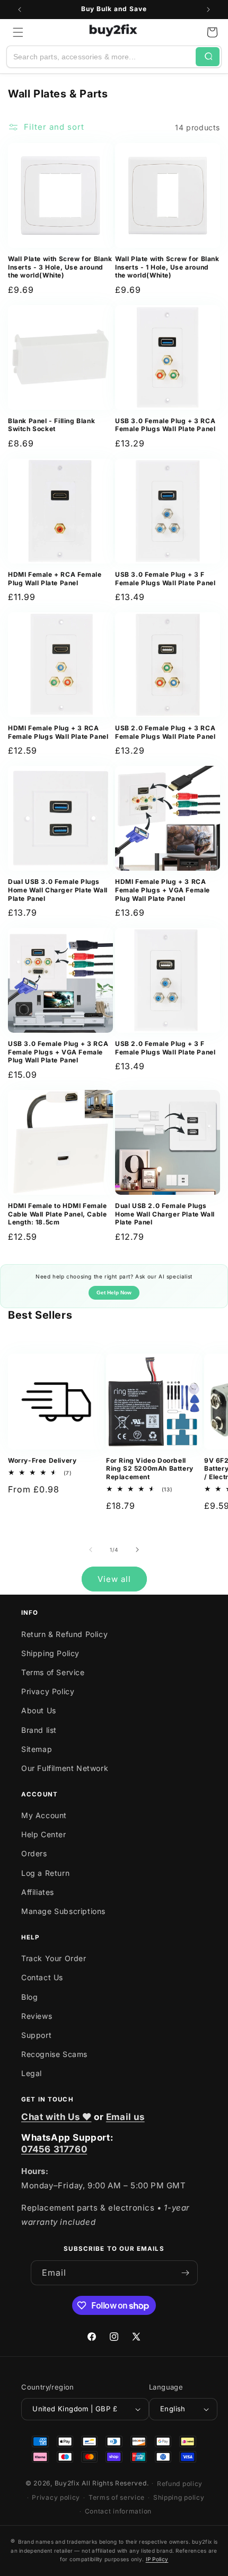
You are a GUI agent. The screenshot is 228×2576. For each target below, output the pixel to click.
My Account (44, 1815)
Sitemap (37, 1749)
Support (36, 2035)
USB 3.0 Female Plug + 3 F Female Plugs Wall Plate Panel (165, 579)
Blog (29, 1997)
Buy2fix (67, 2483)
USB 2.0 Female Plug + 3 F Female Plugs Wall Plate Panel (165, 1048)
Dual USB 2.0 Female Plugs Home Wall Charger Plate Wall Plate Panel (165, 1214)
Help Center (44, 1834)
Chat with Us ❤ (56, 2117)
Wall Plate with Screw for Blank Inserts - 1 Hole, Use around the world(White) (167, 267)
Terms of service (117, 2497)
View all (114, 1579)
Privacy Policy (48, 1691)
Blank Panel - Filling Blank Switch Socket (51, 425)
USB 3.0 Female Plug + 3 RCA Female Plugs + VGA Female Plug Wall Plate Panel (58, 1052)
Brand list (39, 1730)
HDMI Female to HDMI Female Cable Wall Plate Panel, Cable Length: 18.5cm (58, 1214)
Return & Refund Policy (64, 1634)
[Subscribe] (186, 2273)
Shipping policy (179, 2497)
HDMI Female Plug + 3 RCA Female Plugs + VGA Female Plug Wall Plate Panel (163, 890)
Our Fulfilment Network (65, 1768)
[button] (18, 32)
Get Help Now (114, 1293)
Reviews (37, 2016)
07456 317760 (54, 2149)
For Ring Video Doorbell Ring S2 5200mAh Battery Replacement (150, 1469)
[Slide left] (91, 1550)
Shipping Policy (50, 1653)
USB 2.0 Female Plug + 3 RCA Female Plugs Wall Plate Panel (165, 732)
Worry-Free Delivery (42, 1460)
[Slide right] (137, 1550)
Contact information (118, 2511)
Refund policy (180, 2484)
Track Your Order (54, 1958)
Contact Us (42, 1977)
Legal (32, 2073)
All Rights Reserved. (115, 2483)
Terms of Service (53, 1672)
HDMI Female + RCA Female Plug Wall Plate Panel (55, 579)
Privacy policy (56, 2497)
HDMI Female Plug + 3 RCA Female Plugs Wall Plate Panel (58, 732)
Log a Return (45, 1873)
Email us (125, 2117)
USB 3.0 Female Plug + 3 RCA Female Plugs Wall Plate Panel (165, 425)
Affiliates (38, 1892)
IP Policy (157, 2559)
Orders (34, 1853)
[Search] (208, 57)
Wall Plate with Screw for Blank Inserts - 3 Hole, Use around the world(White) (60, 267)
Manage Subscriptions (63, 1911)
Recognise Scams (54, 2054)
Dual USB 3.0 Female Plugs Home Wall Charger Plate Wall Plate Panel (58, 890)
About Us (39, 1710)
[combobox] (101, 57)
